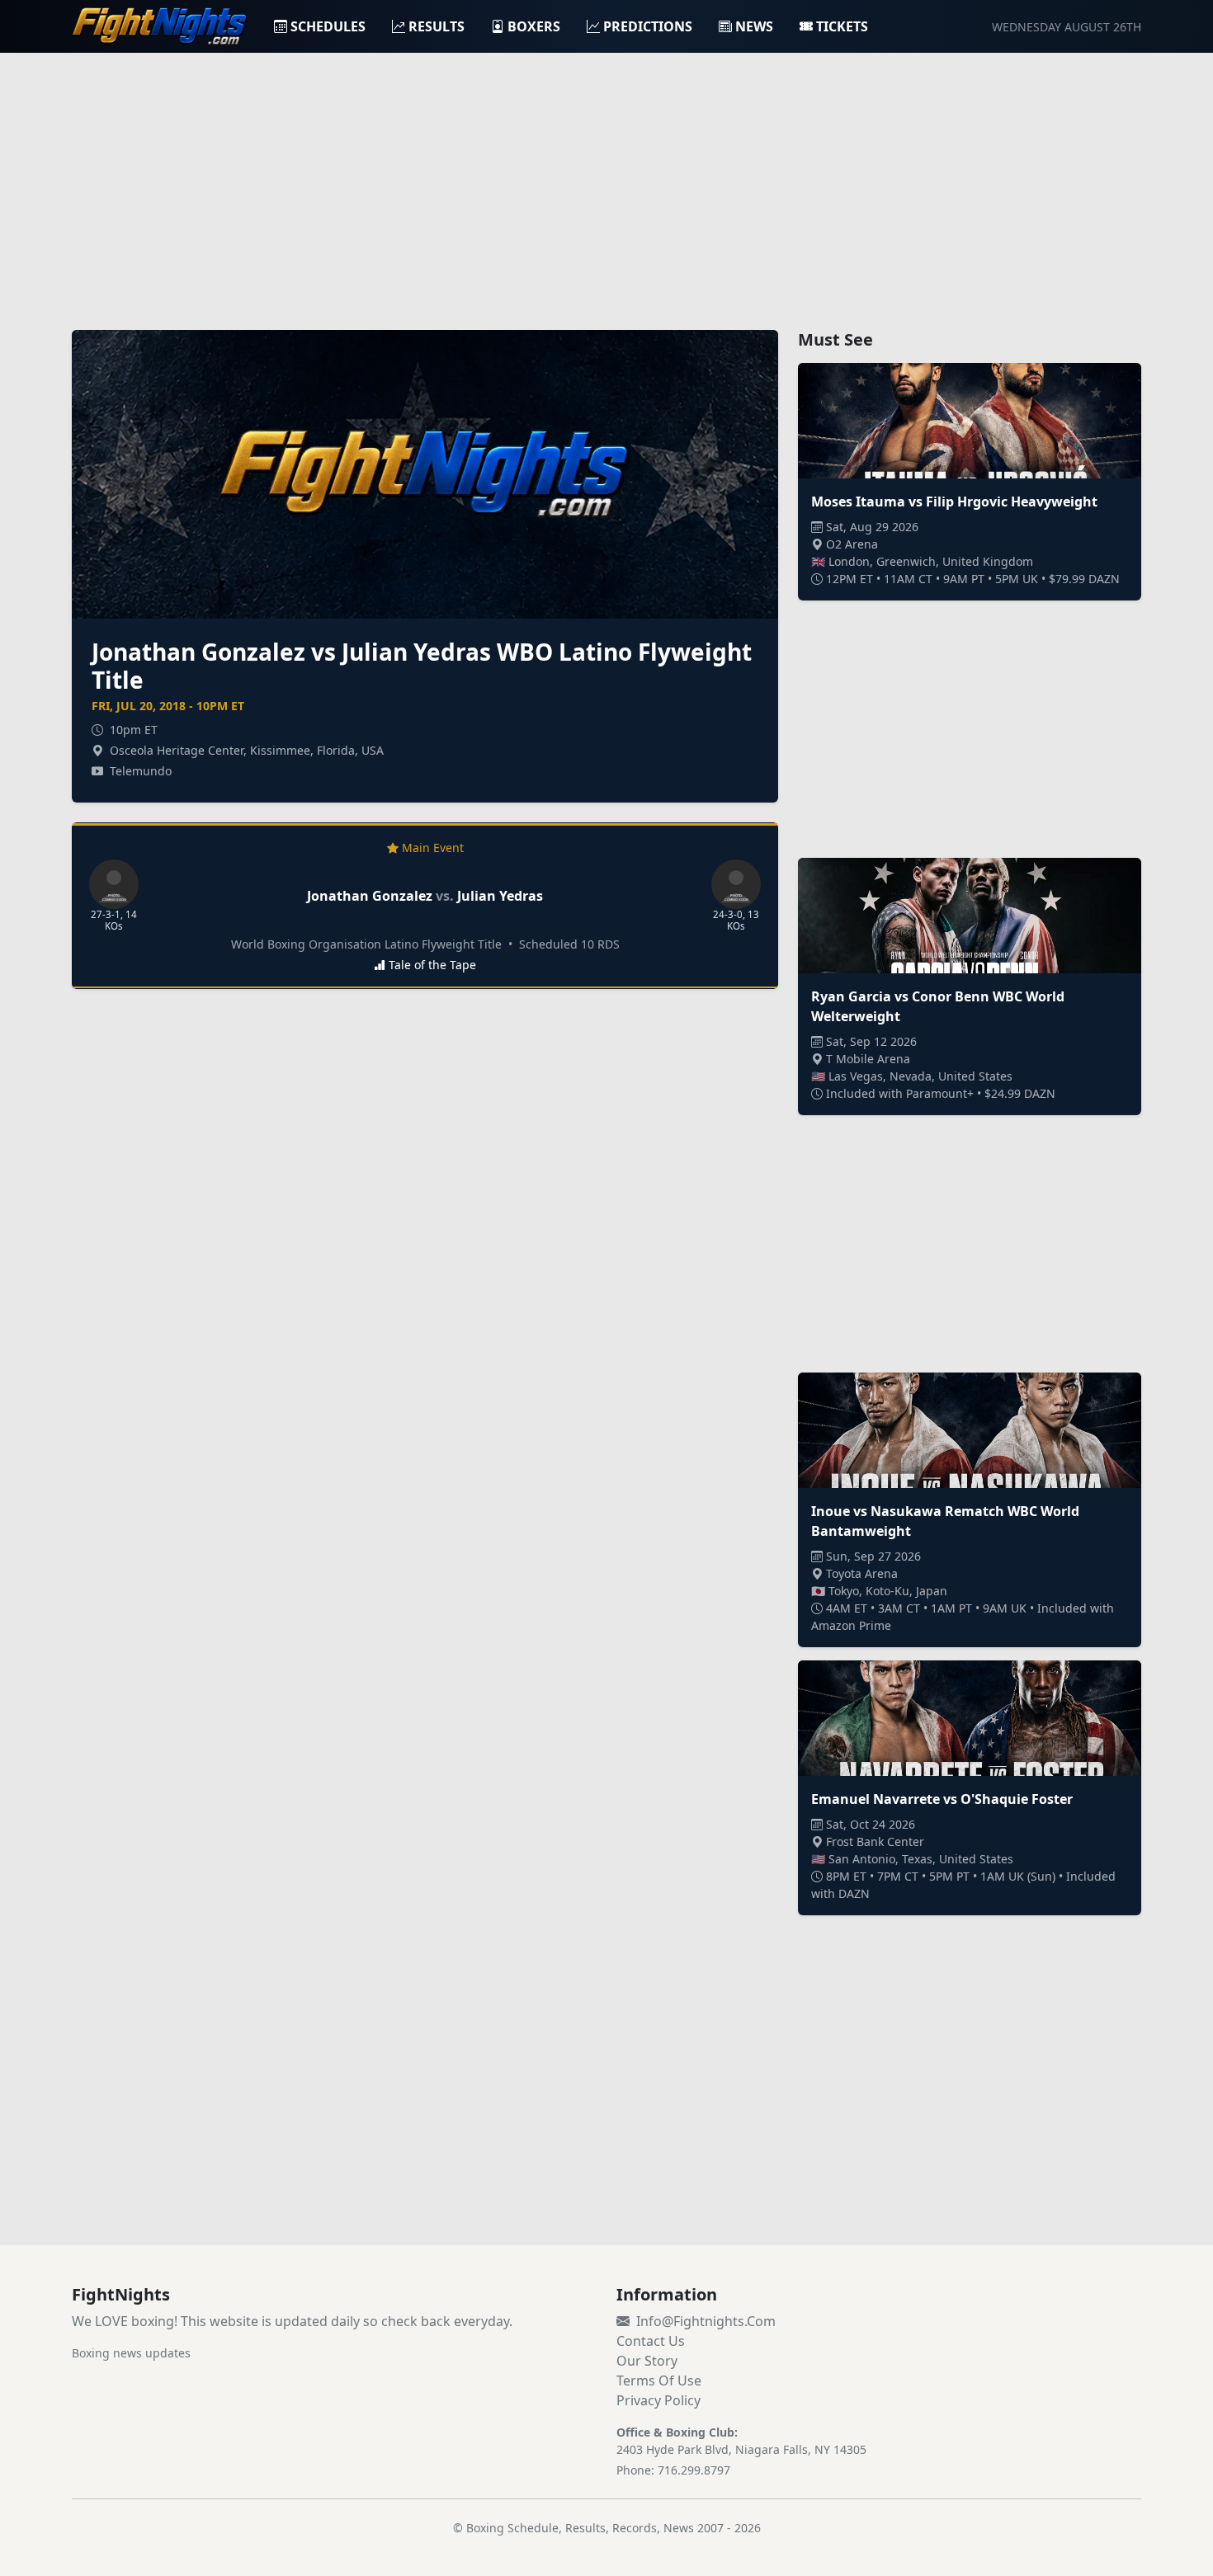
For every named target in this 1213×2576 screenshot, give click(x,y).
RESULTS (437, 26)
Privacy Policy (658, 2400)
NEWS (754, 26)
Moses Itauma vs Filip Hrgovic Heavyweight (954, 502)
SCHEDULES (328, 26)
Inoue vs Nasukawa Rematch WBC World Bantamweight (945, 1521)
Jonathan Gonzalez (370, 896)
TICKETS (842, 26)
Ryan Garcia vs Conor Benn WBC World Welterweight (938, 1006)
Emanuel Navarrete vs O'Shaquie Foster (942, 1799)
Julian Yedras (500, 896)
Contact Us (651, 2341)
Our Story (647, 2361)
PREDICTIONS (648, 26)
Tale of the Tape (432, 965)
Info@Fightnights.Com (706, 2321)
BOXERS (534, 26)
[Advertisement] (606, 181)
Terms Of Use (659, 2381)
